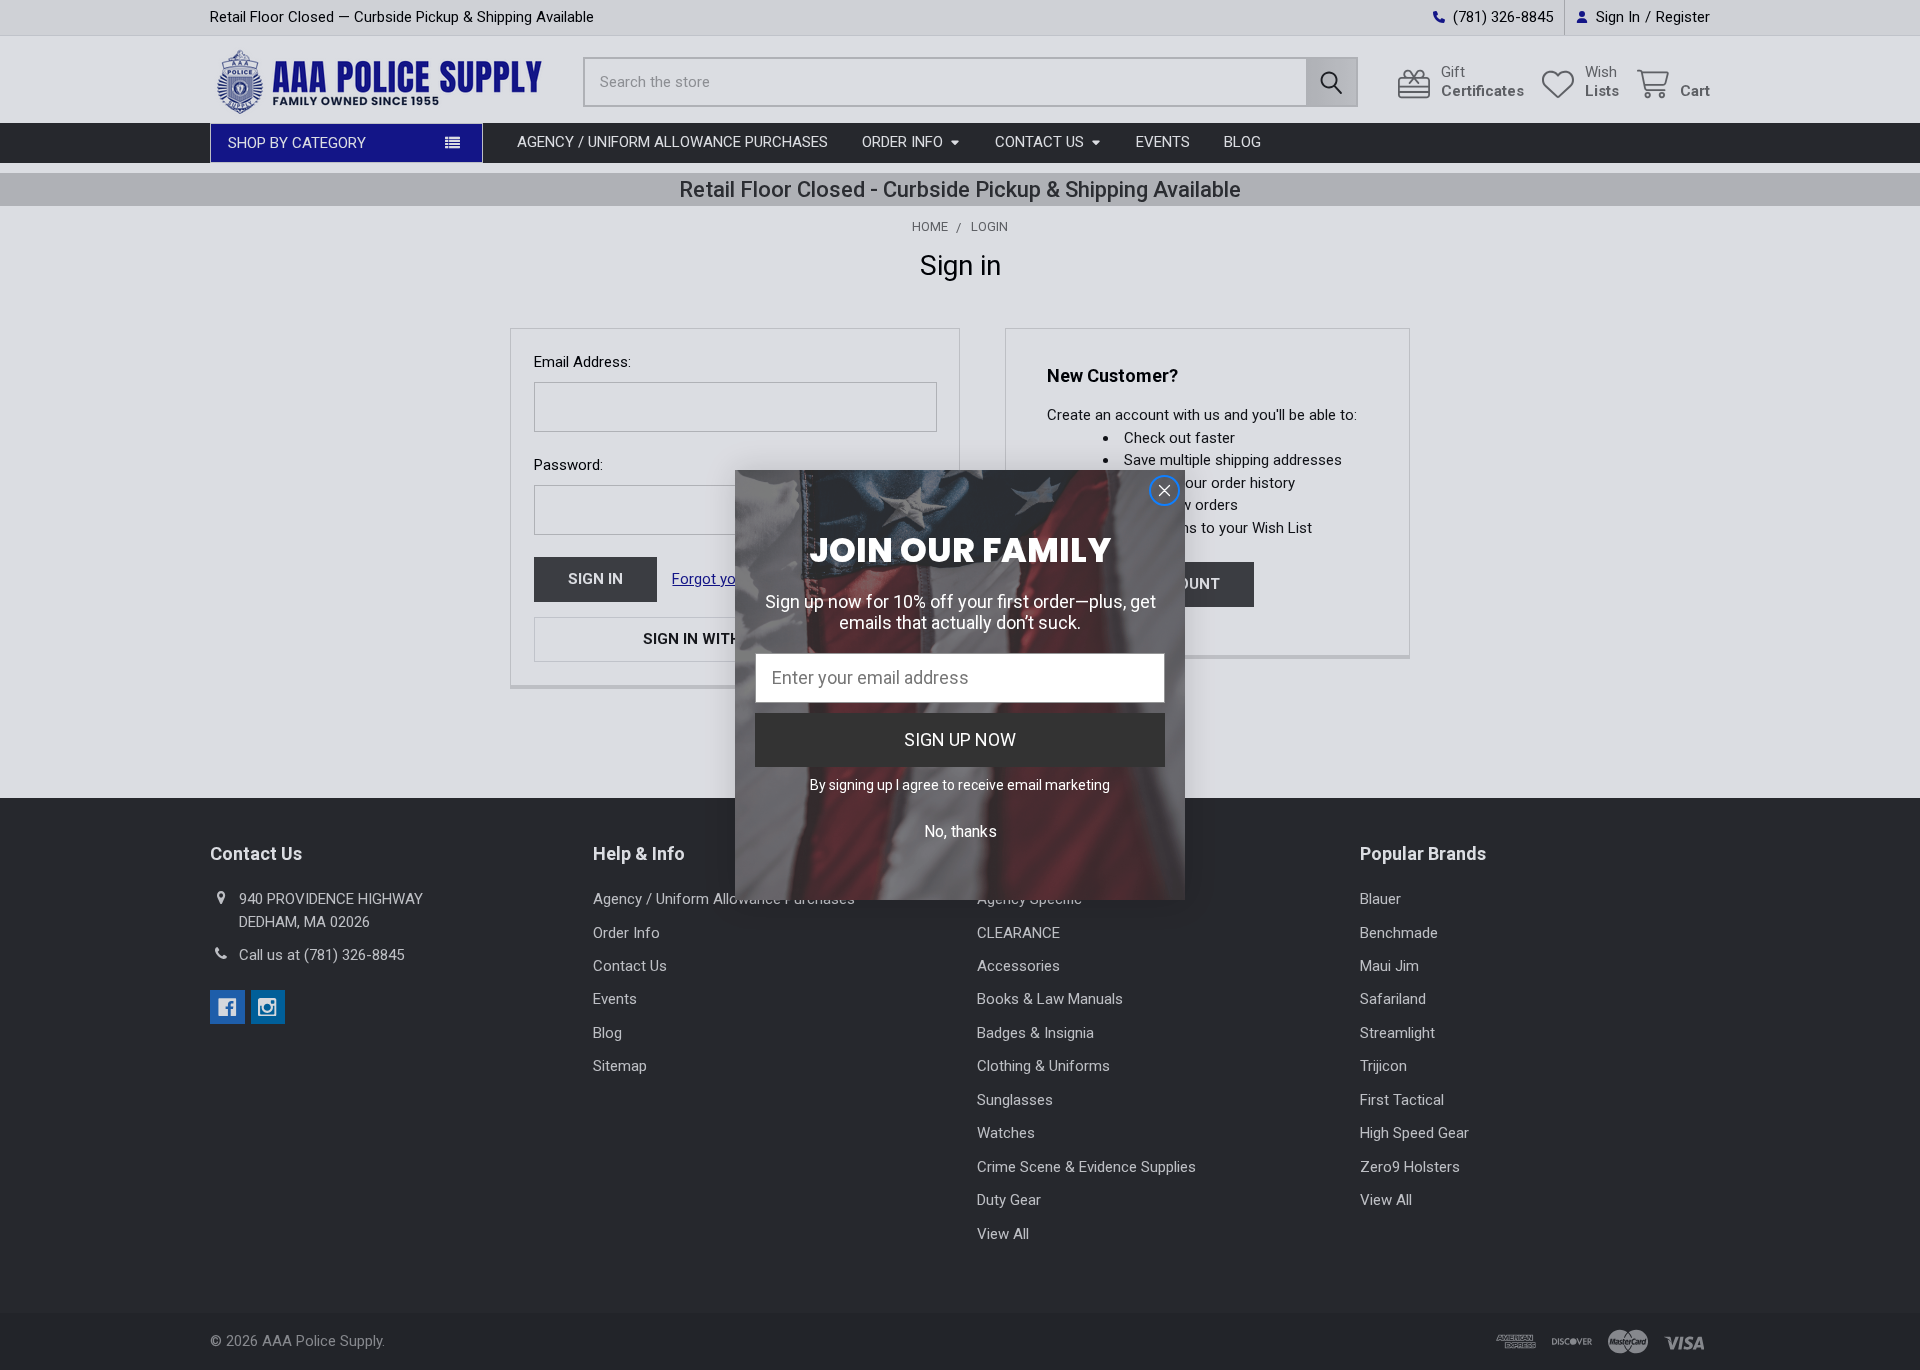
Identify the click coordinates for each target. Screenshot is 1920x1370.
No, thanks (960, 831)
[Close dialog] (1164, 490)
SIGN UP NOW (960, 739)
